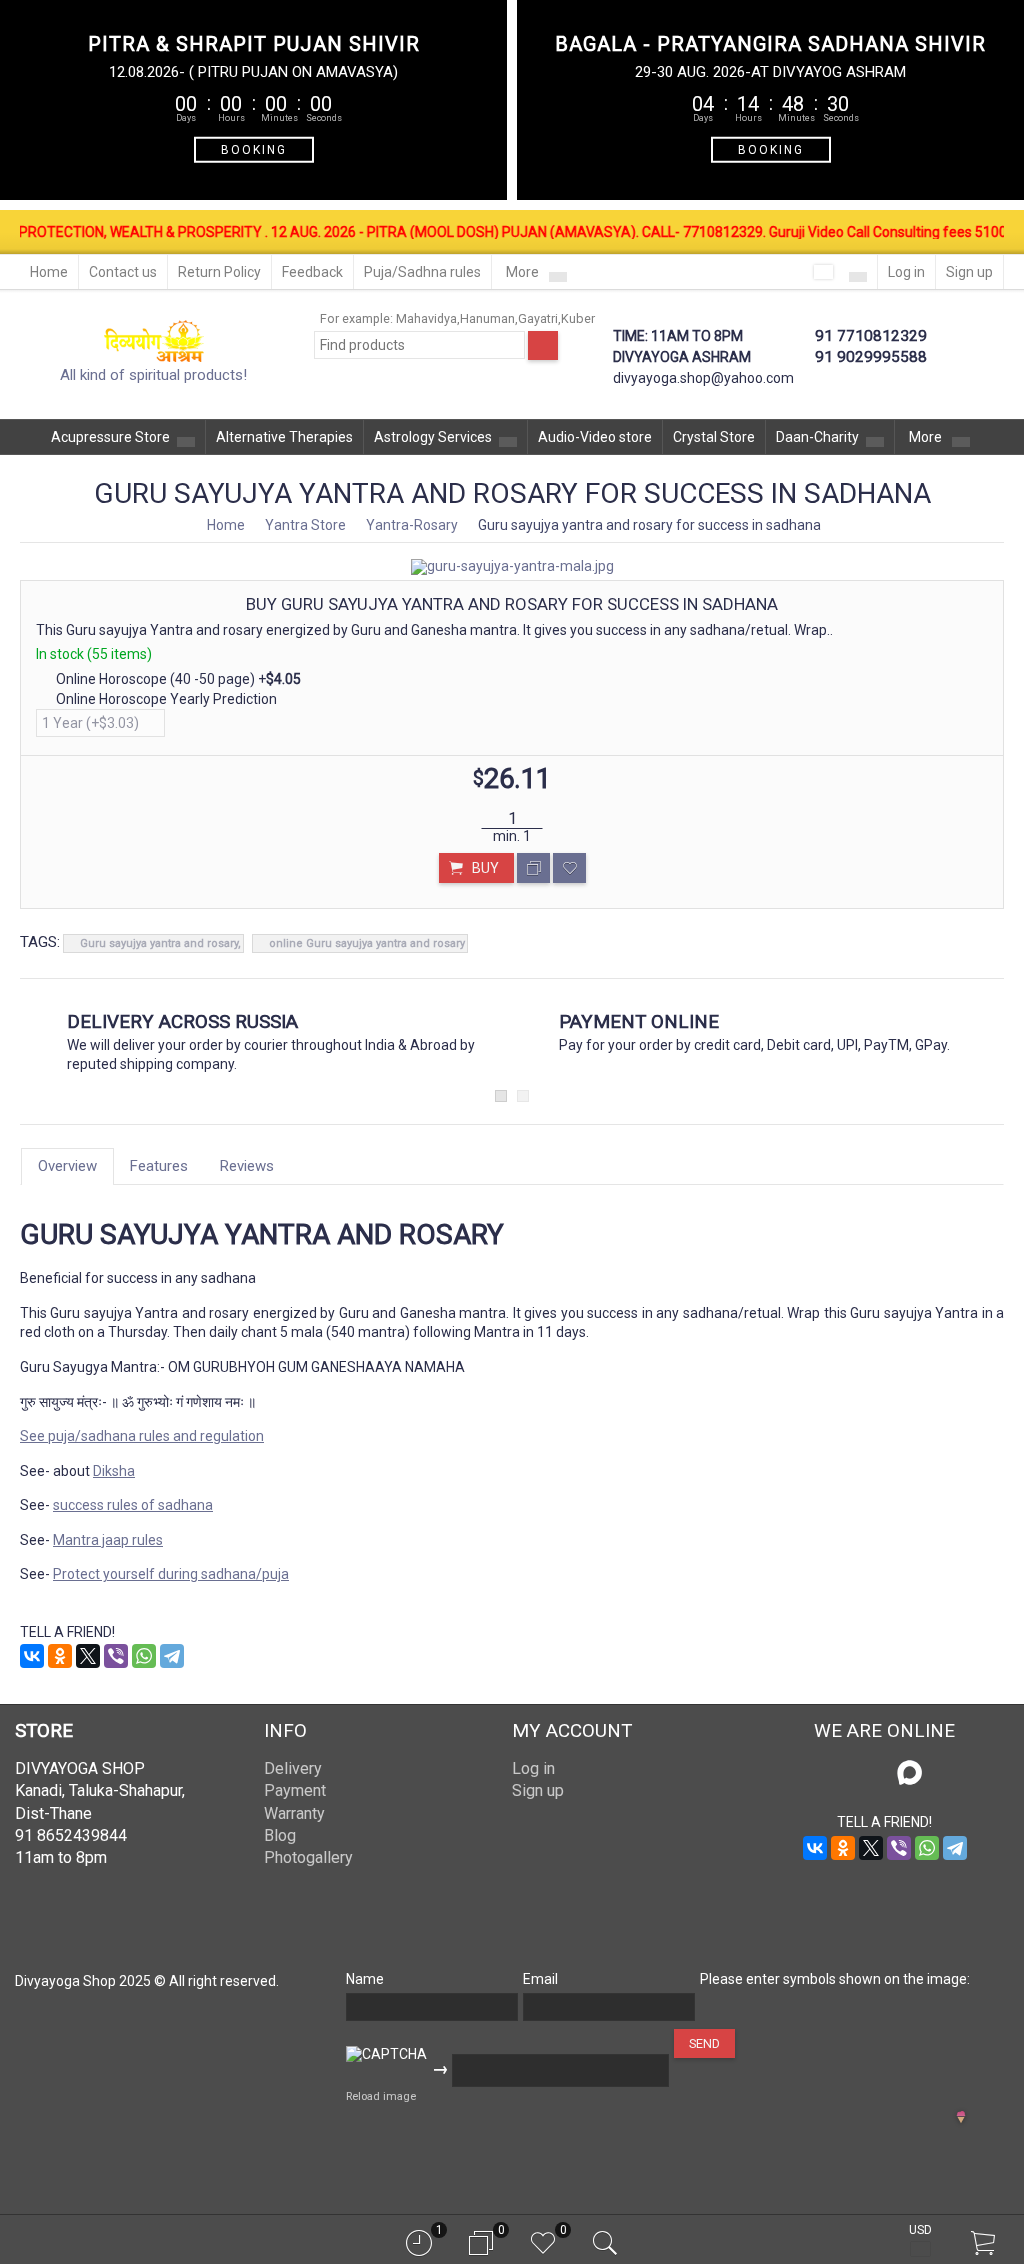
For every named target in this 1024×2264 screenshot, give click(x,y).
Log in (906, 272)
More (524, 272)
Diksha (114, 1471)
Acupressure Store (110, 437)
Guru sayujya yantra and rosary (159, 943)
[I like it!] (569, 868)
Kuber (578, 318)
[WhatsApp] (144, 1656)
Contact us (123, 272)
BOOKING (254, 149)
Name (365, 1979)
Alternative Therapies (284, 437)
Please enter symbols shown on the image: (835, 1979)
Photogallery (308, 1857)
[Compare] (533, 868)
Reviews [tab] (247, 1166)
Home (49, 272)
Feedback (312, 272)
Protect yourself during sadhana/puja (171, 1574)
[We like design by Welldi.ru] (961, 2119)
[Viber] (116, 1656)
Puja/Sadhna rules (422, 272)
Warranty (294, 1813)
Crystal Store (714, 437)
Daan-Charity (817, 437)
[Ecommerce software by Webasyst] (986, 2115)
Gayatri (538, 318)
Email (540, 1979)
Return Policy (219, 272)
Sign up (969, 272)
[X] (88, 1656)
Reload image (381, 2096)
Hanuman (487, 318)
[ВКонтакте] (32, 1656)
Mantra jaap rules (108, 1540)
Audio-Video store (595, 437)
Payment (295, 1790)
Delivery (293, 1768)
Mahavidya (426, 318)
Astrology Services (433, 437)
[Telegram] (172, 1656)
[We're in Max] (909, 1774)
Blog (280, 1835)
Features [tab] (159, 1166)
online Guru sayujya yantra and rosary (367, 943)
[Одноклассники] (60, 1656)
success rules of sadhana (133, 1505)
